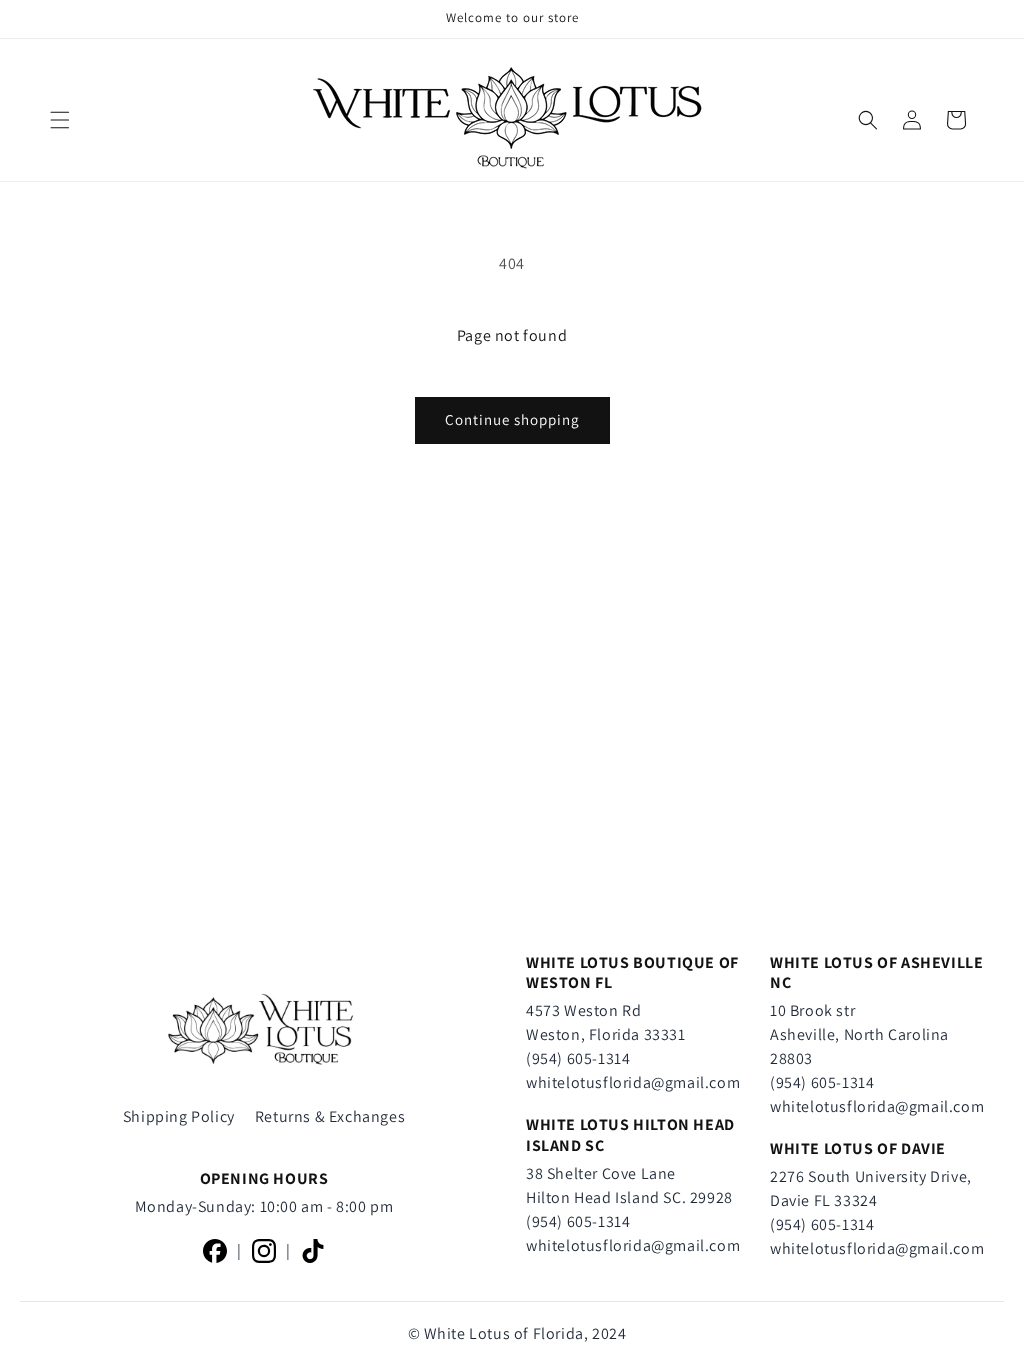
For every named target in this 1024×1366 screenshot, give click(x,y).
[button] (60, 120)
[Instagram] (264, 1251)
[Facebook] (215, 1251)
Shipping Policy (179, 1116)
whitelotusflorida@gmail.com (633, 1082)
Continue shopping (512, 419)
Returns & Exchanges (330, 1116)
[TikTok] (313, 1251)
